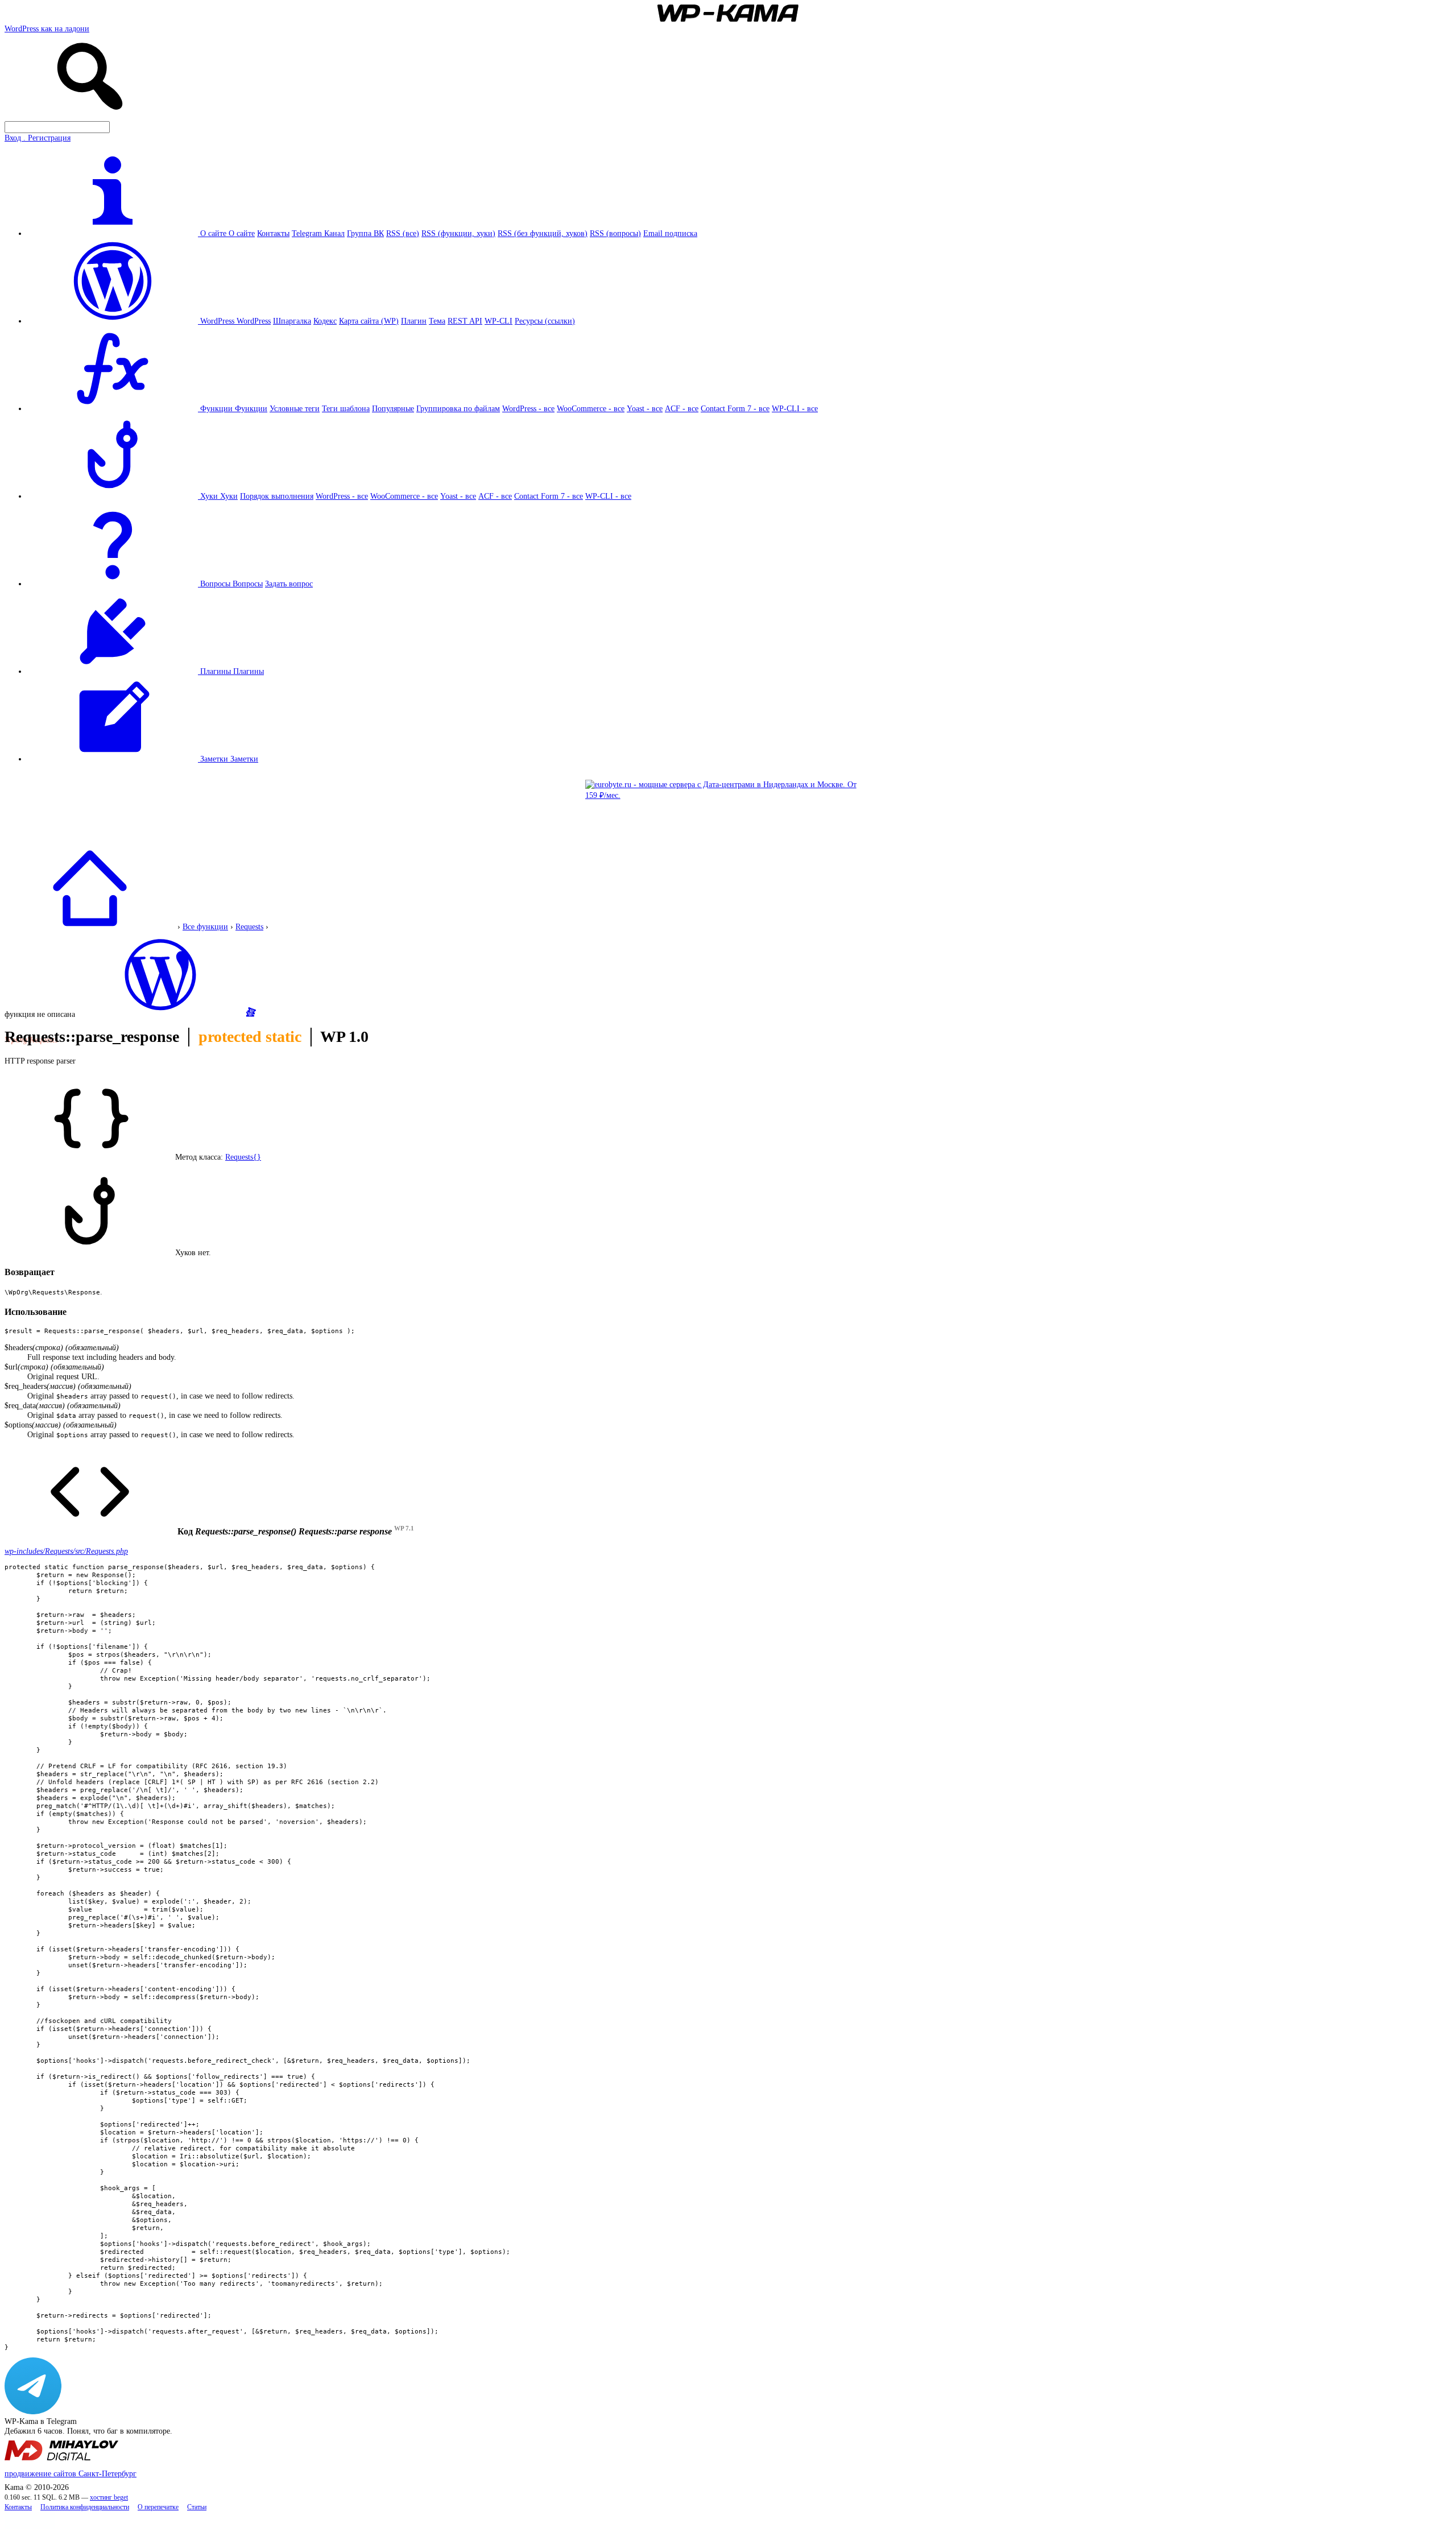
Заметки (244, 759)
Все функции (205, 926)
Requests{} (243, 1157)
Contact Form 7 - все (735, 408)
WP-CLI (499, 321)
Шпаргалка (292, 321)
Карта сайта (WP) (369, 321)
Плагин (414, 321)
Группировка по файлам (458, 408)
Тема (437, 321)
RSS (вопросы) (615, 233)
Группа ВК (365, 233)
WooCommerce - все (591, 408)
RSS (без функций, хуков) (543, 233)
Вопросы (248, 584)
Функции (251, 408)
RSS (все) (403, 233)
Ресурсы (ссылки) (545, 321)
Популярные (393, 408)
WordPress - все (528, 408)
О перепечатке (158, 2507)
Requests (249, 926)
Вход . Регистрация (38, 138)
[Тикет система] (251, 1014)
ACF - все (682, 408)
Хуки (229, 496)
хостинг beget (109, 2498)
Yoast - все (645, 408)
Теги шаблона (346, 408)
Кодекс (325, 321)
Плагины (249, 671)
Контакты (273, 233)
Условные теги (295, 408)
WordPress (254, 321)
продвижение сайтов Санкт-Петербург (71, 2473)
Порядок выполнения (277, 496)
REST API (465, 321)
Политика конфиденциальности (85, 2507)
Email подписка (670, 233)
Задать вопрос (289, 584)
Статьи (197, 2507)
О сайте (242, 233)
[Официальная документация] (160, 1014)
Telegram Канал (318, 233)
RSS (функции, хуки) (458, 233)
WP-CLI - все (795, 408)
